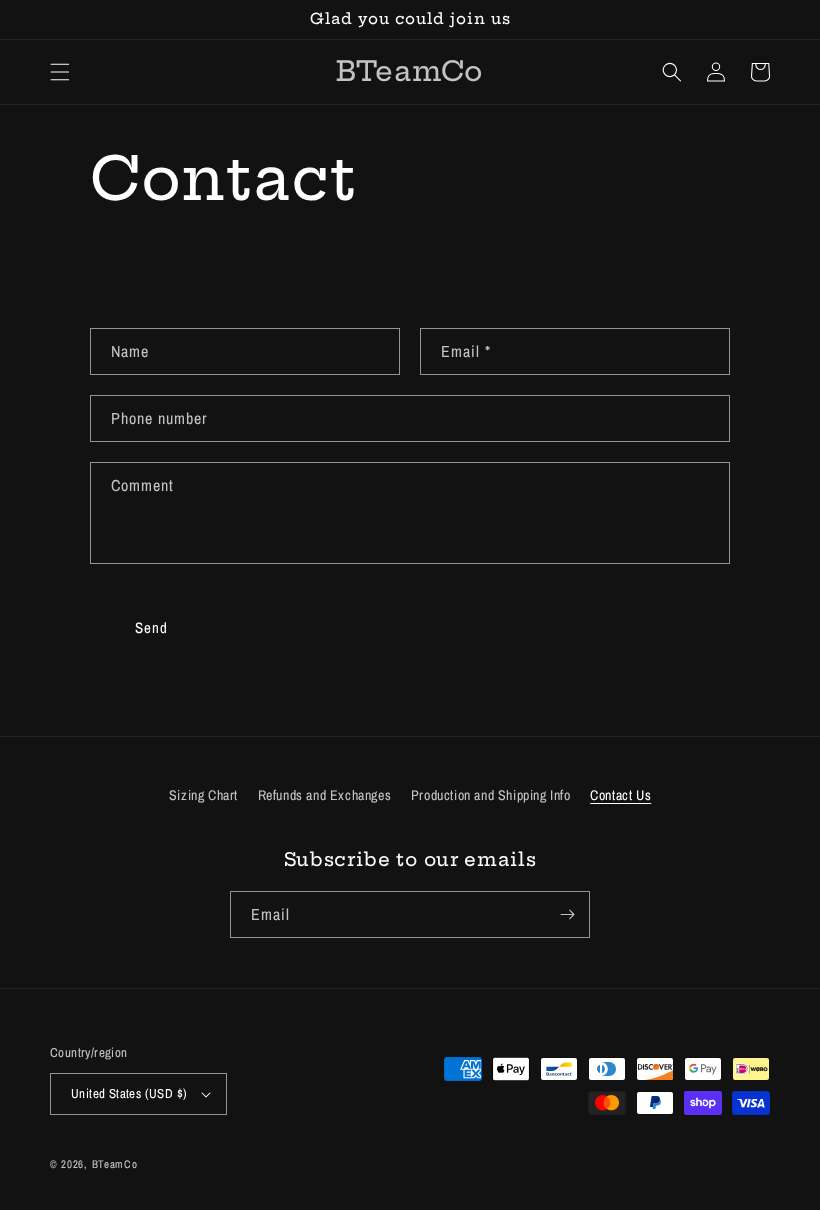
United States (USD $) (129, 1093)
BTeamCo (115, 1164)
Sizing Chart (203, 795)
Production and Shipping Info (491, 795)
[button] (60, 72)
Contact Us (620, 795)
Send (151, 627)
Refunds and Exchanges (325, 795)
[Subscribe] (567, 914)
